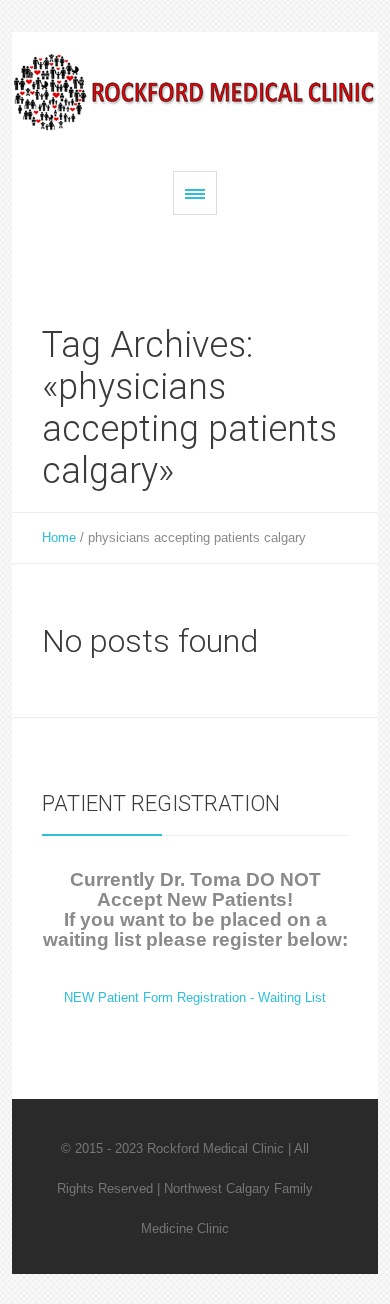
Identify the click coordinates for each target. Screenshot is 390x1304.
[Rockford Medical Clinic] (195, 91)
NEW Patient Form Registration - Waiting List (195, 997)
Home (59, 537)
